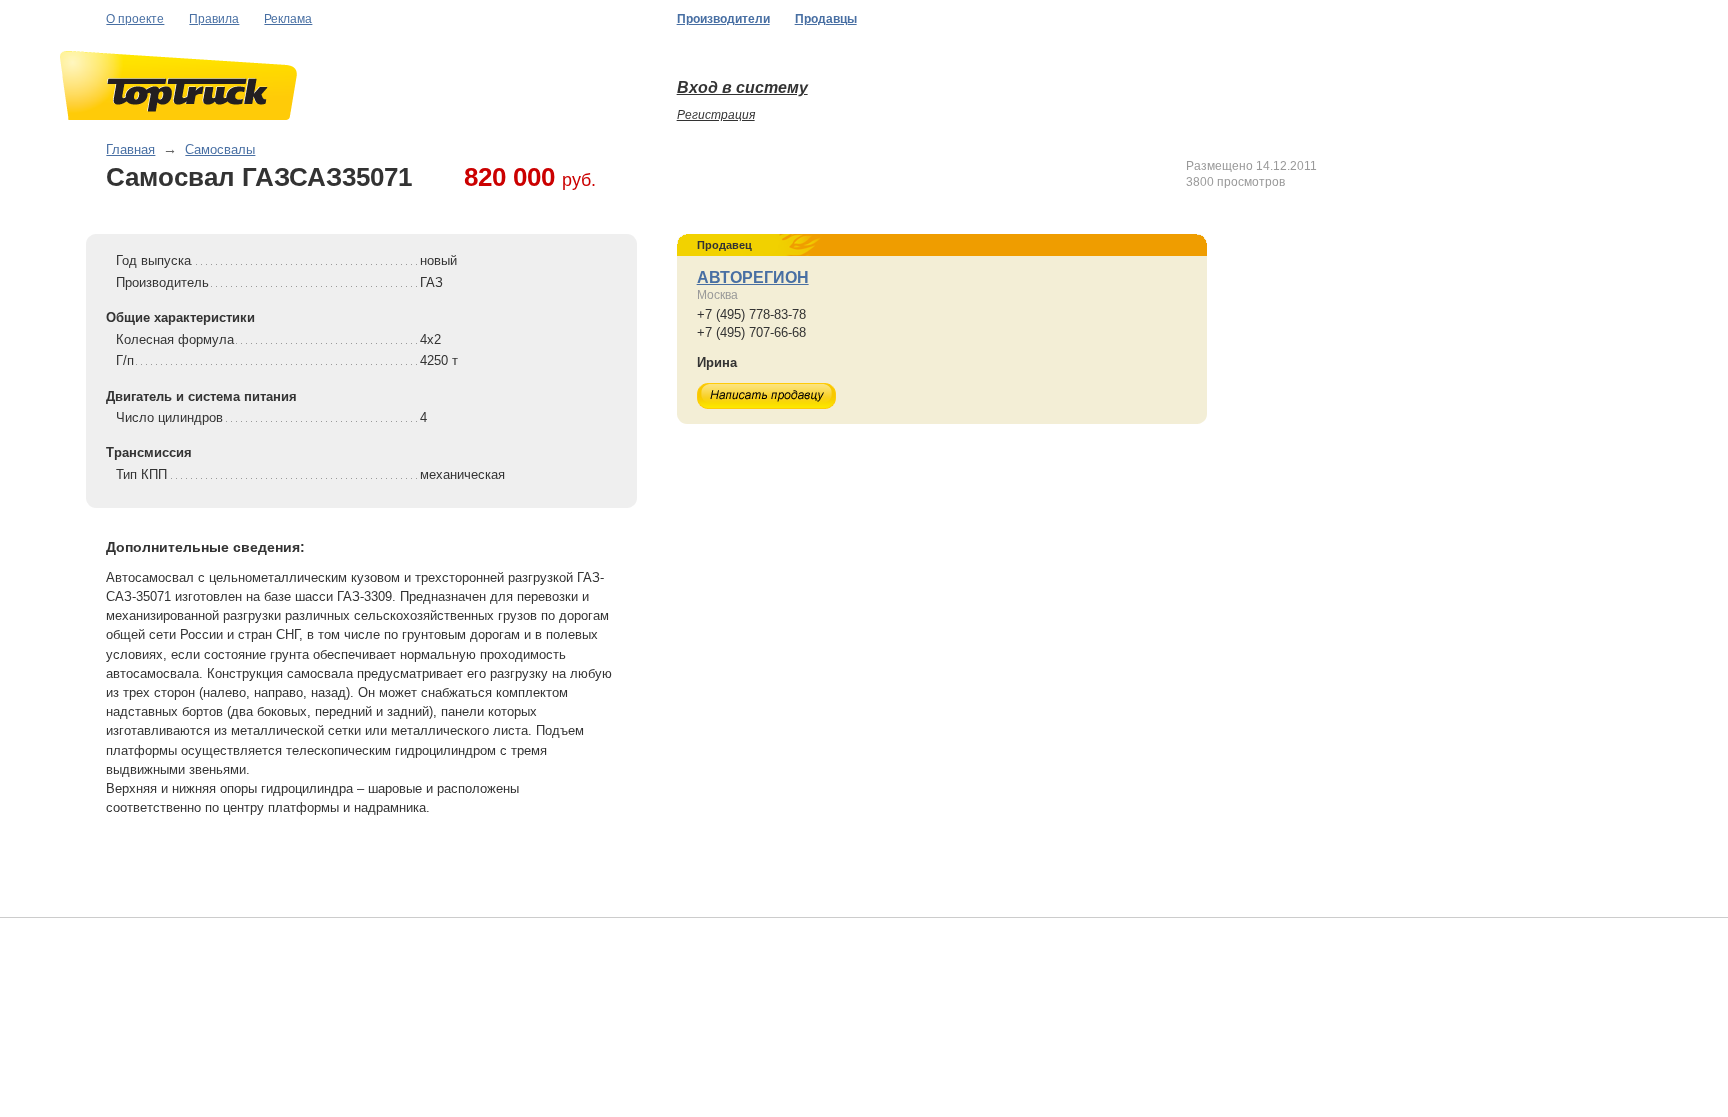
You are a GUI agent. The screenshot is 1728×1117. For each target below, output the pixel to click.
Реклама (288, 19)
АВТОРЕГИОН (753, 277)
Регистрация (716, 115)
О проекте (135, 19)
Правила (214, 19)
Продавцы (826, 19)
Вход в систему (742, 87)
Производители (723, 19)
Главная (130, 149)
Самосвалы (220, 149)
